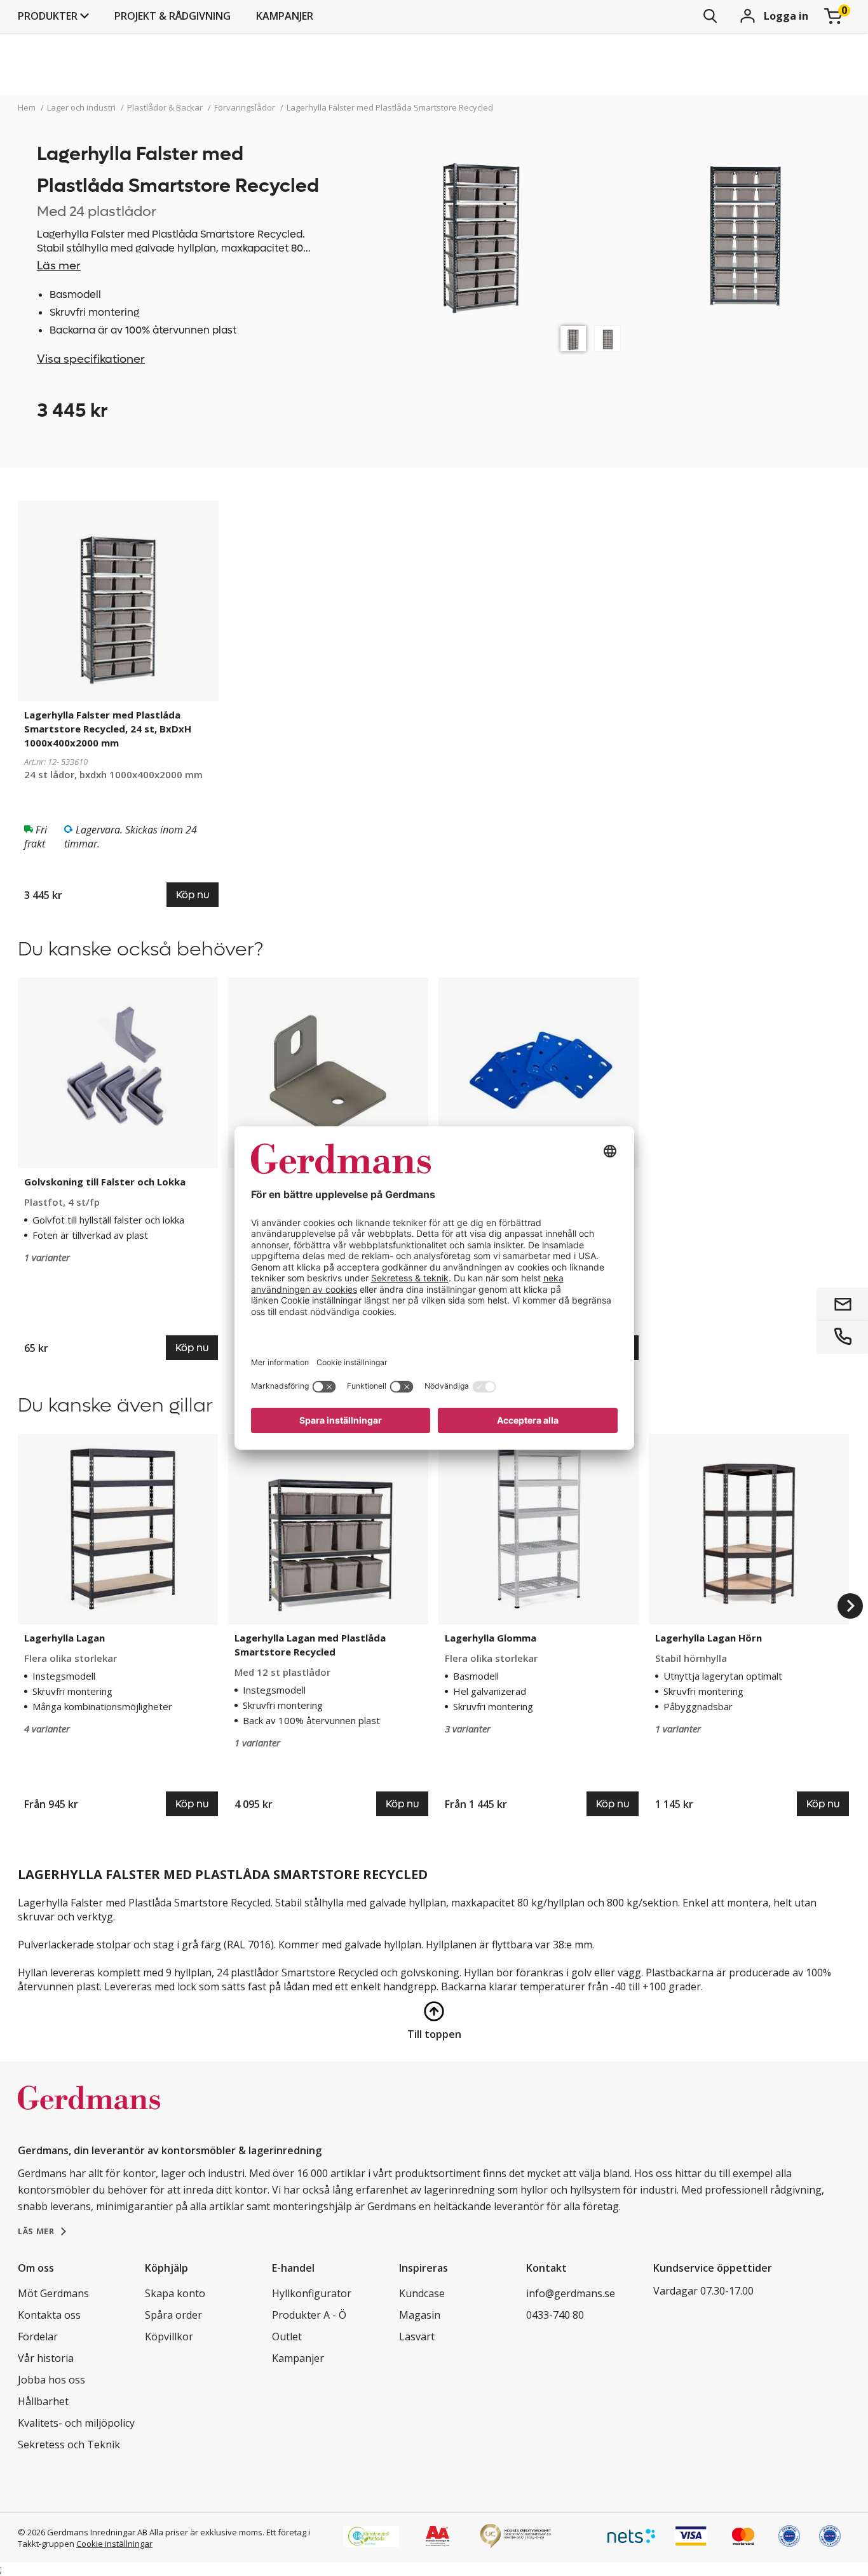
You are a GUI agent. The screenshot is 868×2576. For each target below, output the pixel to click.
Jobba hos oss (51, 2380)
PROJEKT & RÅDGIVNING (173, 16)
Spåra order (173, 2315)
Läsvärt (417, 2337)
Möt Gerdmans (53, 2293)
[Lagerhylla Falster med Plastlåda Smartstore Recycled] (573, 339)
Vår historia (46, 2358)
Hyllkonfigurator (312, 2293)
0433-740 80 (555, 2315)
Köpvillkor (169, 2337)
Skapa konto (175, 2293)
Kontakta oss (49, 2315)
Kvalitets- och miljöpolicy (76, 2423)
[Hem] (89, 2111)
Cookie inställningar (114, 2544)
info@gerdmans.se (571, 2293)
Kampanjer (285, 16)
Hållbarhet (43, 2401)
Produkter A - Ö (309, 2315)
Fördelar (38, 2337)
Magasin (420, 2315)
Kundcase (422, 2293)
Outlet (287, 2337)
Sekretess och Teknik (69, 2445)
